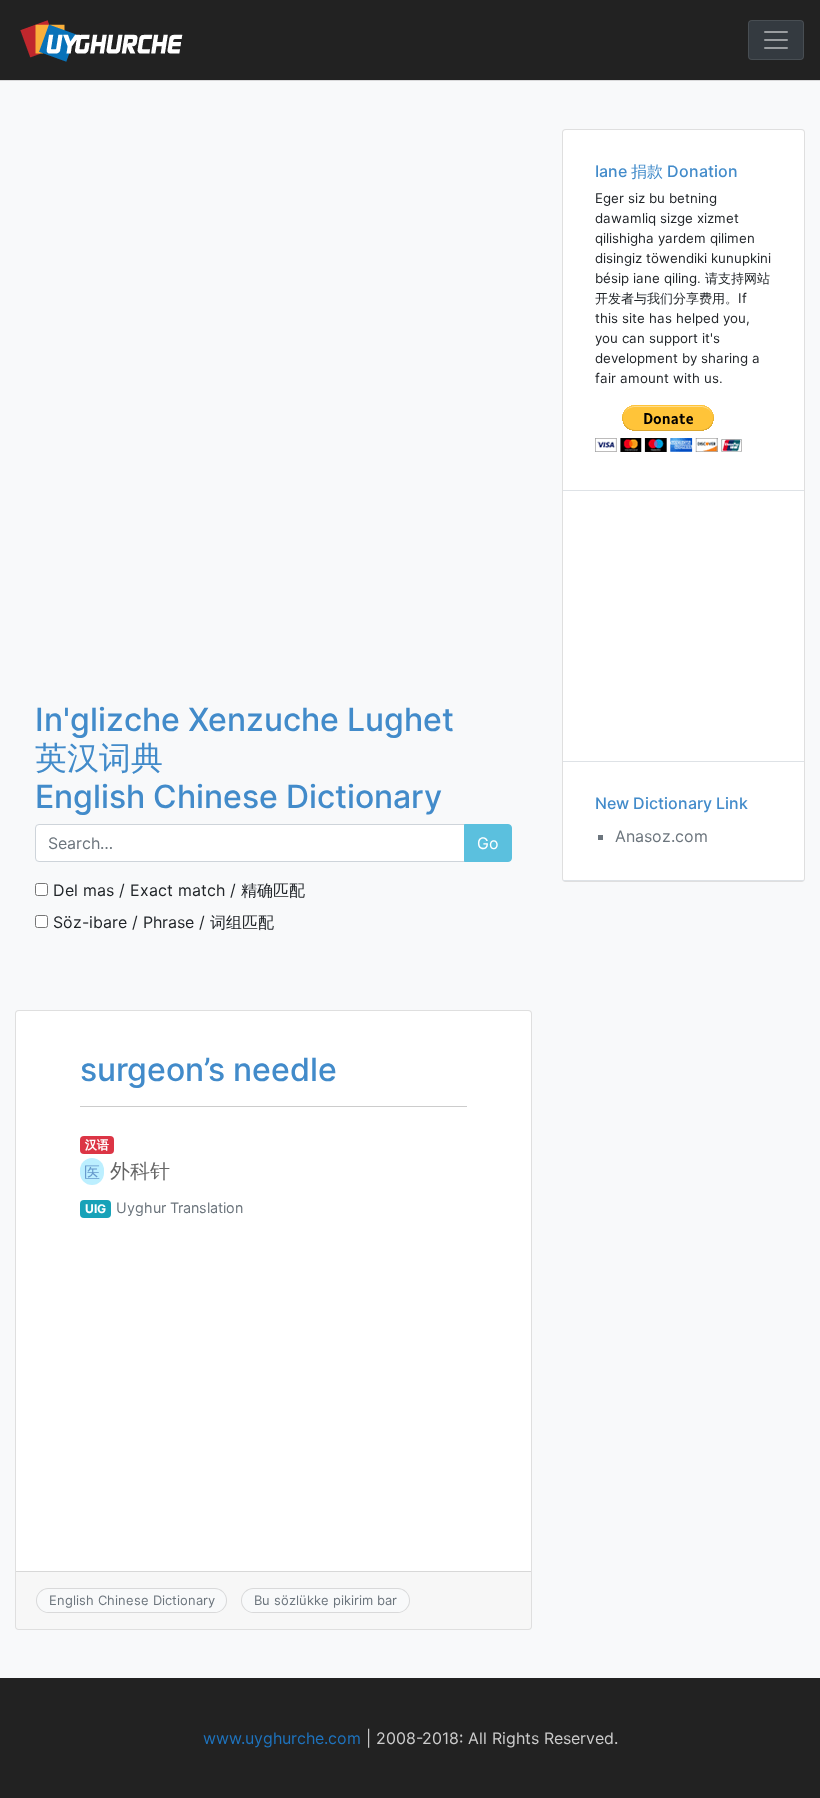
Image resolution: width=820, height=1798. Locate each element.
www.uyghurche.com (282, 1738)
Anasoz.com (661, 836)
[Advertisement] (273, 229)
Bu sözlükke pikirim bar (325, 1600)
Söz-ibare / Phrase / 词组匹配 (161, 922)
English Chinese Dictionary (132, 1600)
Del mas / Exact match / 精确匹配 (176, 890)
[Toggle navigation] (776, 40)
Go (488, 843)
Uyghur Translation (179, 1207)
